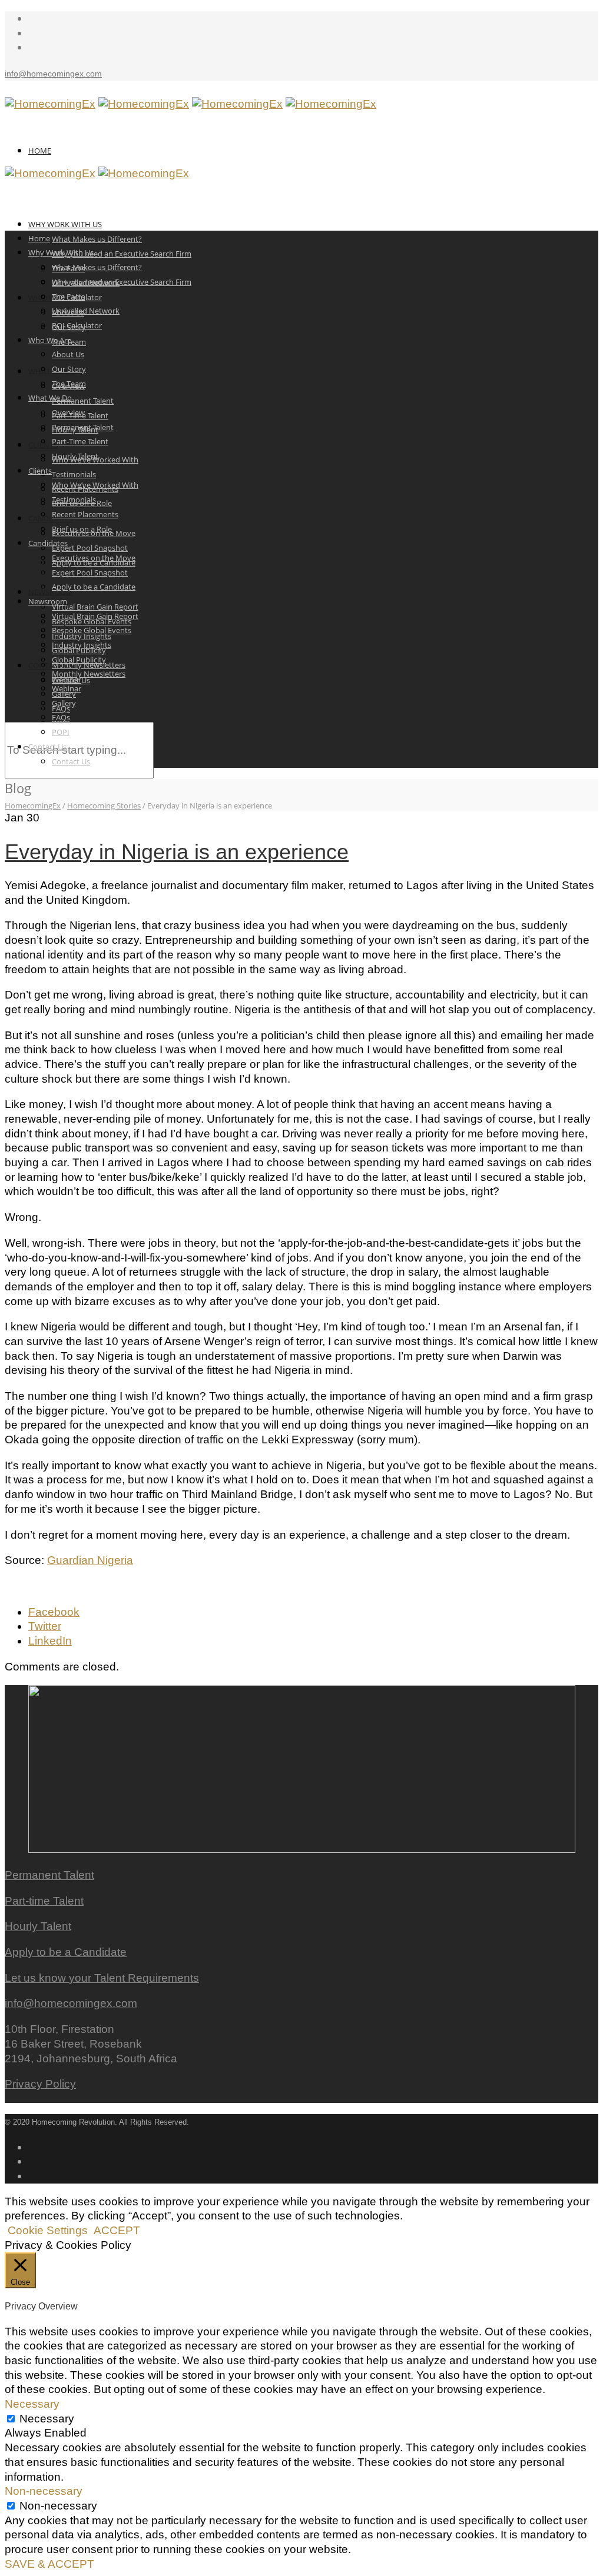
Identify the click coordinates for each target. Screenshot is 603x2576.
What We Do (50, 398)
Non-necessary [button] (44, 2491)
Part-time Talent (44, 1901)
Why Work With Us (65, 224)
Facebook (54, 1612)
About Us (68, 354)
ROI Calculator (77, 325)
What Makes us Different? (97, 239)
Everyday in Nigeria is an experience (177, 852)
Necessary (47, 2419)
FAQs (61, 717)
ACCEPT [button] (117, 2230)
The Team (69, 384)
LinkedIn (50, 1641)
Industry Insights (82, 645)
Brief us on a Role (82, 529)
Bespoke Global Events (92, 630)
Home (40, 151)
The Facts (68, 297)
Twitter (45, 1626)
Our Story (69, 369)
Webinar (67, 688)
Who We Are (50, 340)
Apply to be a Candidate (94, 587)
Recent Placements (85, 514)
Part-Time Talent (80, 441)
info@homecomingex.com (53, 74)
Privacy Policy (40, 2084)
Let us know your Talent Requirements (102, 1978)
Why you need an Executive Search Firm (122, 254)
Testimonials (74, 474)
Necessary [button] (32, 2404)
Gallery (64, 703)
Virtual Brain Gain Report (95, 607)
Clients (40, 471)
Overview (68, 412)
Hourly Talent (75, 456)
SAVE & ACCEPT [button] (49, 2564)
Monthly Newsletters (89, 674)
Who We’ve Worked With (95, 485)
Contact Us (51, 665)
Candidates (51, 518)
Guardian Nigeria (90, 1560)
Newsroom (51, 592)
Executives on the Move (94, 558)
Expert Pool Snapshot (90, 548)
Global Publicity (79, 660)
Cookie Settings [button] (48, 2230)
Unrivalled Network (86, 311)
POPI (61, 732)
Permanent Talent (83, 401)
